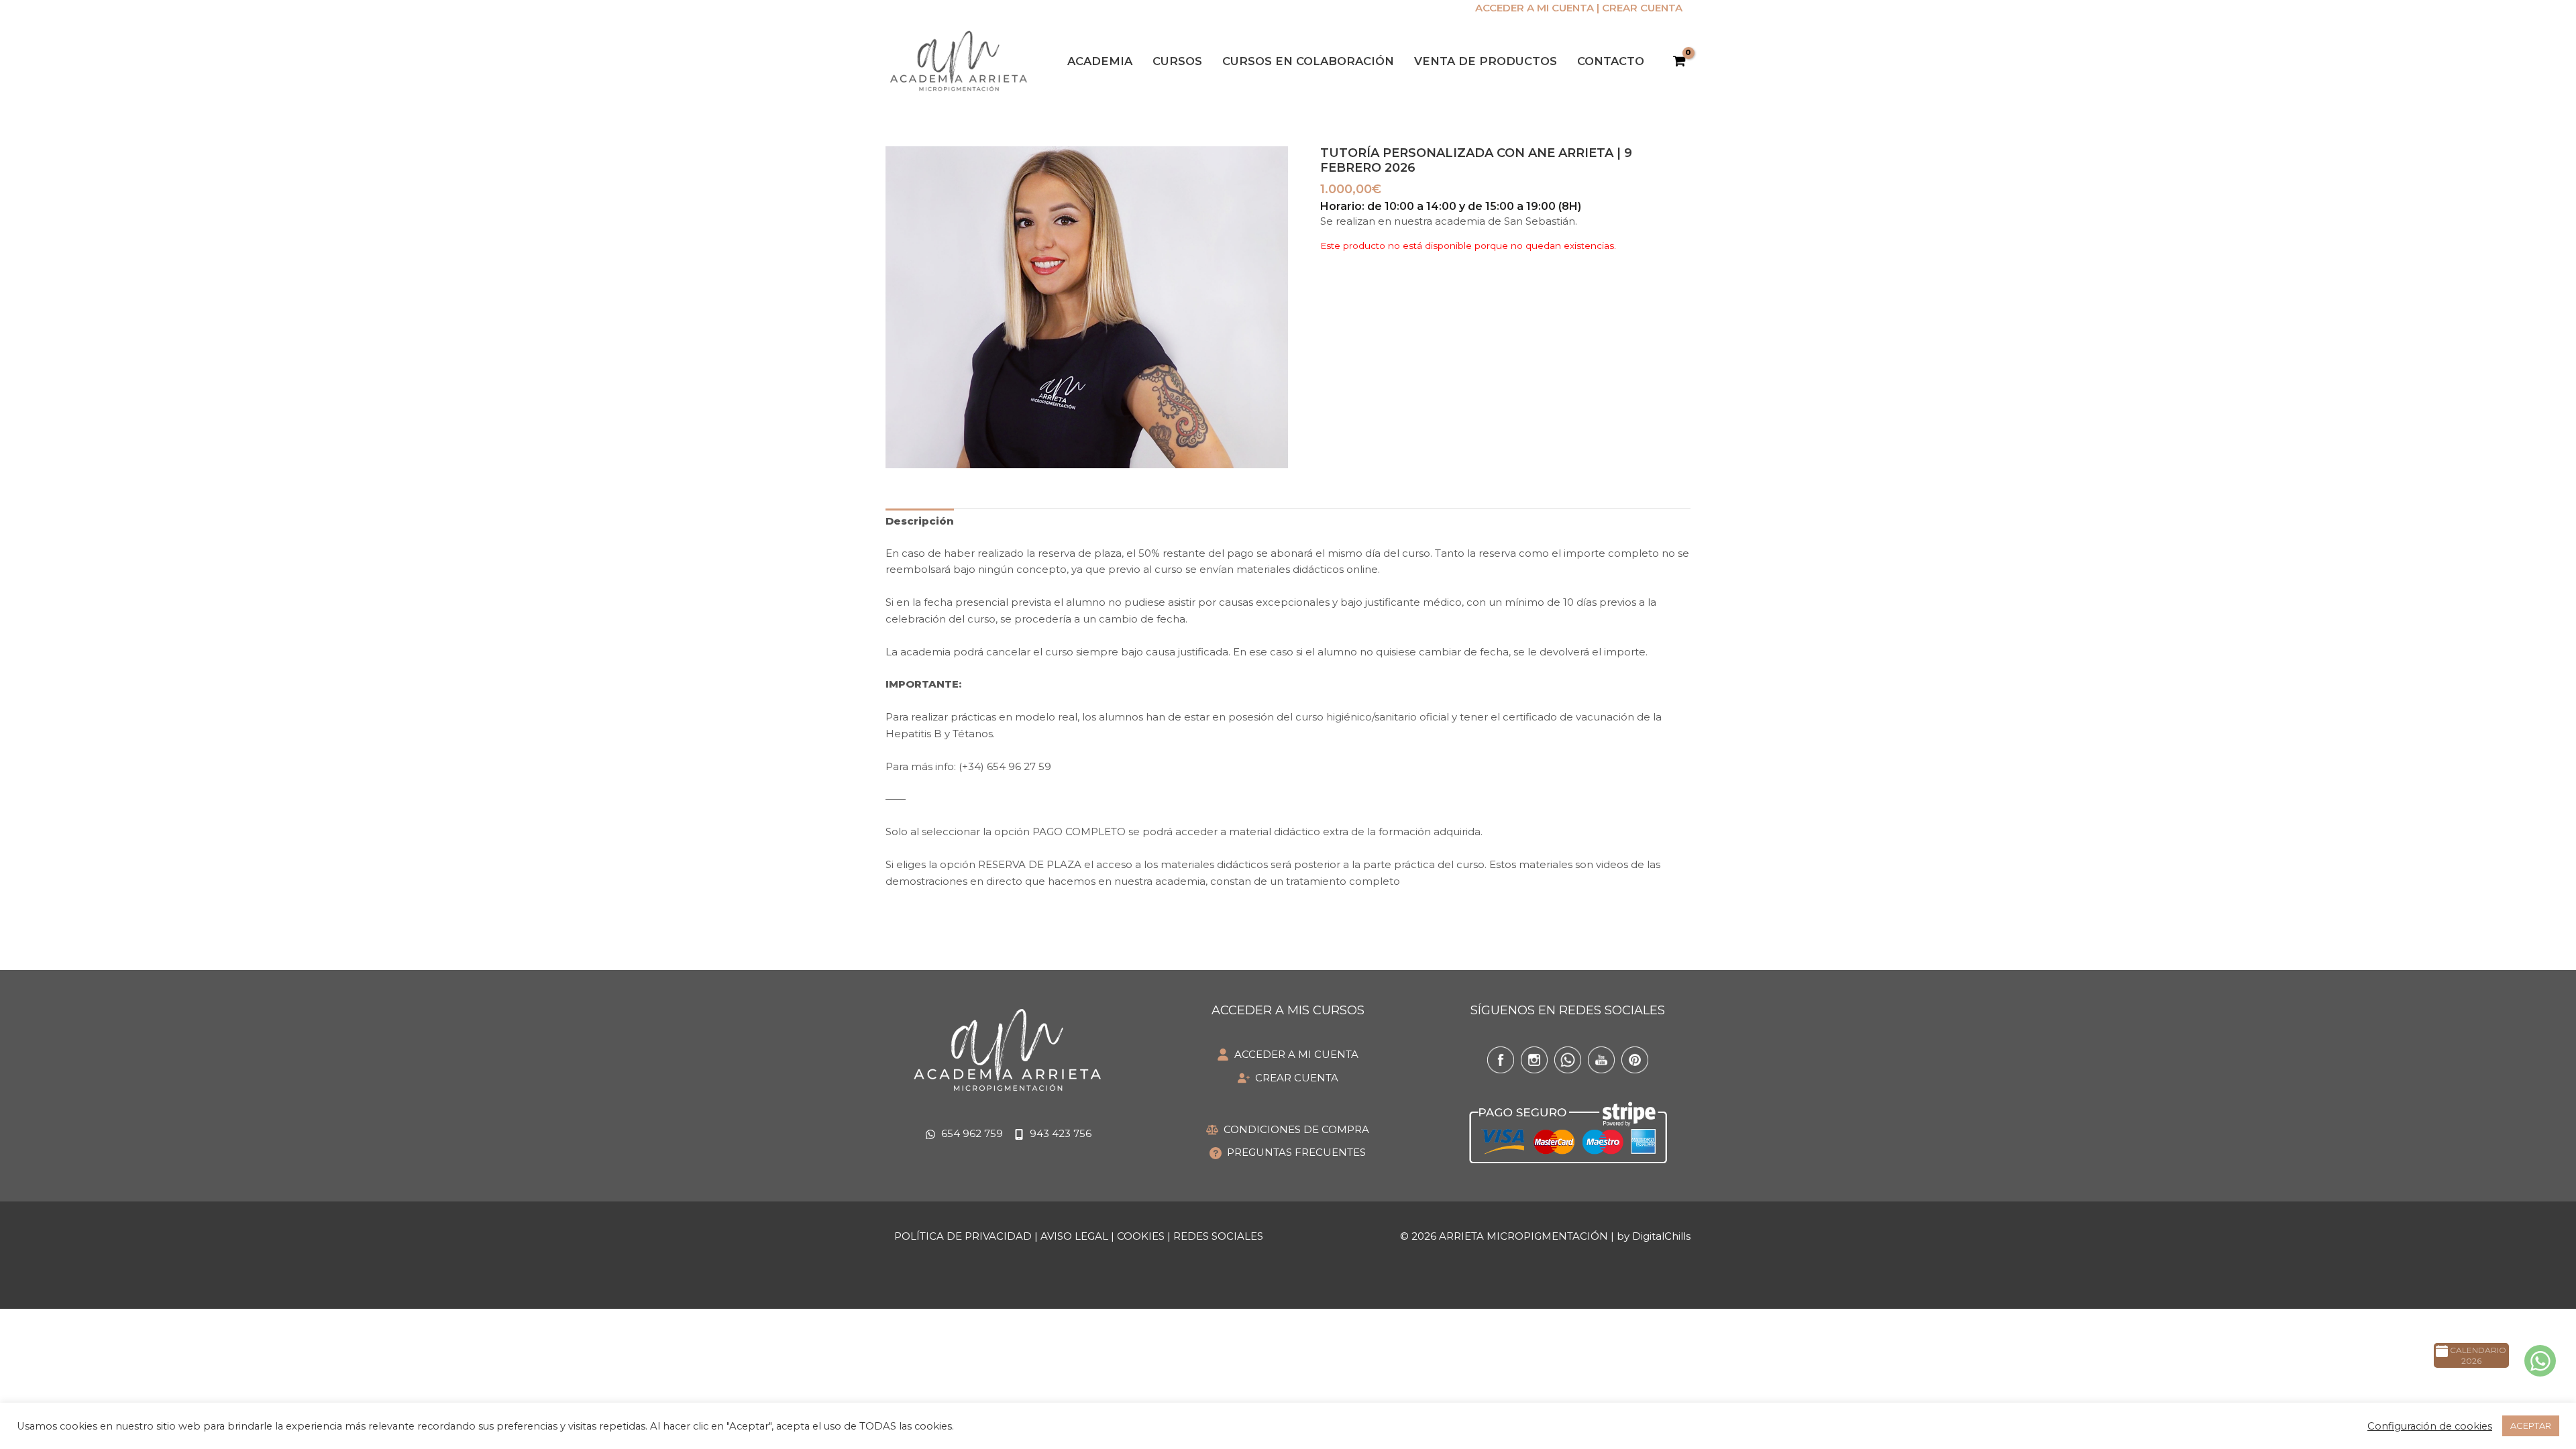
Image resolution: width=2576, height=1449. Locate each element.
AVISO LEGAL (1074, 1236)
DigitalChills (1661, 1236)
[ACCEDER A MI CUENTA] (1288, 1055)
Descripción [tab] (920, 521)
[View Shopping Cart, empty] (1679, 62)
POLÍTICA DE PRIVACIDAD (963, 1236)
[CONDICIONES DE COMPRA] (1288, 1130)
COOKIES (1141, 1236)
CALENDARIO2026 (2477, 1356)
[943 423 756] (1053, 1134)
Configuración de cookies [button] (2430, 1426)
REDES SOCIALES (1218, 1236)
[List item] (1501, 1060)
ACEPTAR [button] (2531, 1426)
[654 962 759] (964, 1134)
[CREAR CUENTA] (1288, 1078)
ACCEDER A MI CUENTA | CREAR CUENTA (1579, 8)
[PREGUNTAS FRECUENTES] (1288, 1153)
